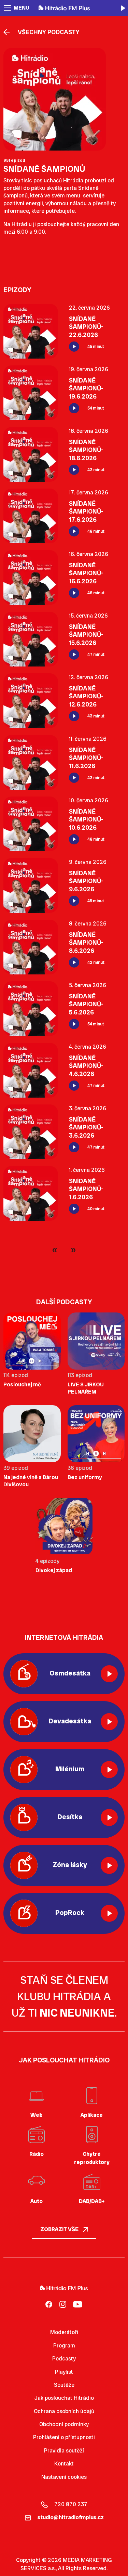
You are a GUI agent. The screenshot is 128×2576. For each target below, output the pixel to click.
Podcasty (64, 2359)
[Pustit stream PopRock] (109, 1913)
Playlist (64, 2372)
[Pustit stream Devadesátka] (109, 1722)
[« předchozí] (56, 1250)
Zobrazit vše (60, 2229)
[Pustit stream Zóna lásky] (109, 1865)
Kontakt (64, 2464)
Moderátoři (64, 2332)
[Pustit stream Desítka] (109, 1817)
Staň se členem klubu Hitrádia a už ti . (64, 1996)
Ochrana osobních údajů (64, 2411)
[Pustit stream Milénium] (109, 1770)
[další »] (72, 1250)
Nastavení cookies (64, 2477)
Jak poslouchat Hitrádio (64, 2398)
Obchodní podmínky (64, 2424)
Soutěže (64, 2385)
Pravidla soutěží (64, 2451)
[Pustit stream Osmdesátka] (109, 1674)
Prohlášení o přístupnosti (64, 2437)
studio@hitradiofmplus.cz (71, 2517)
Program (64, 2346)
